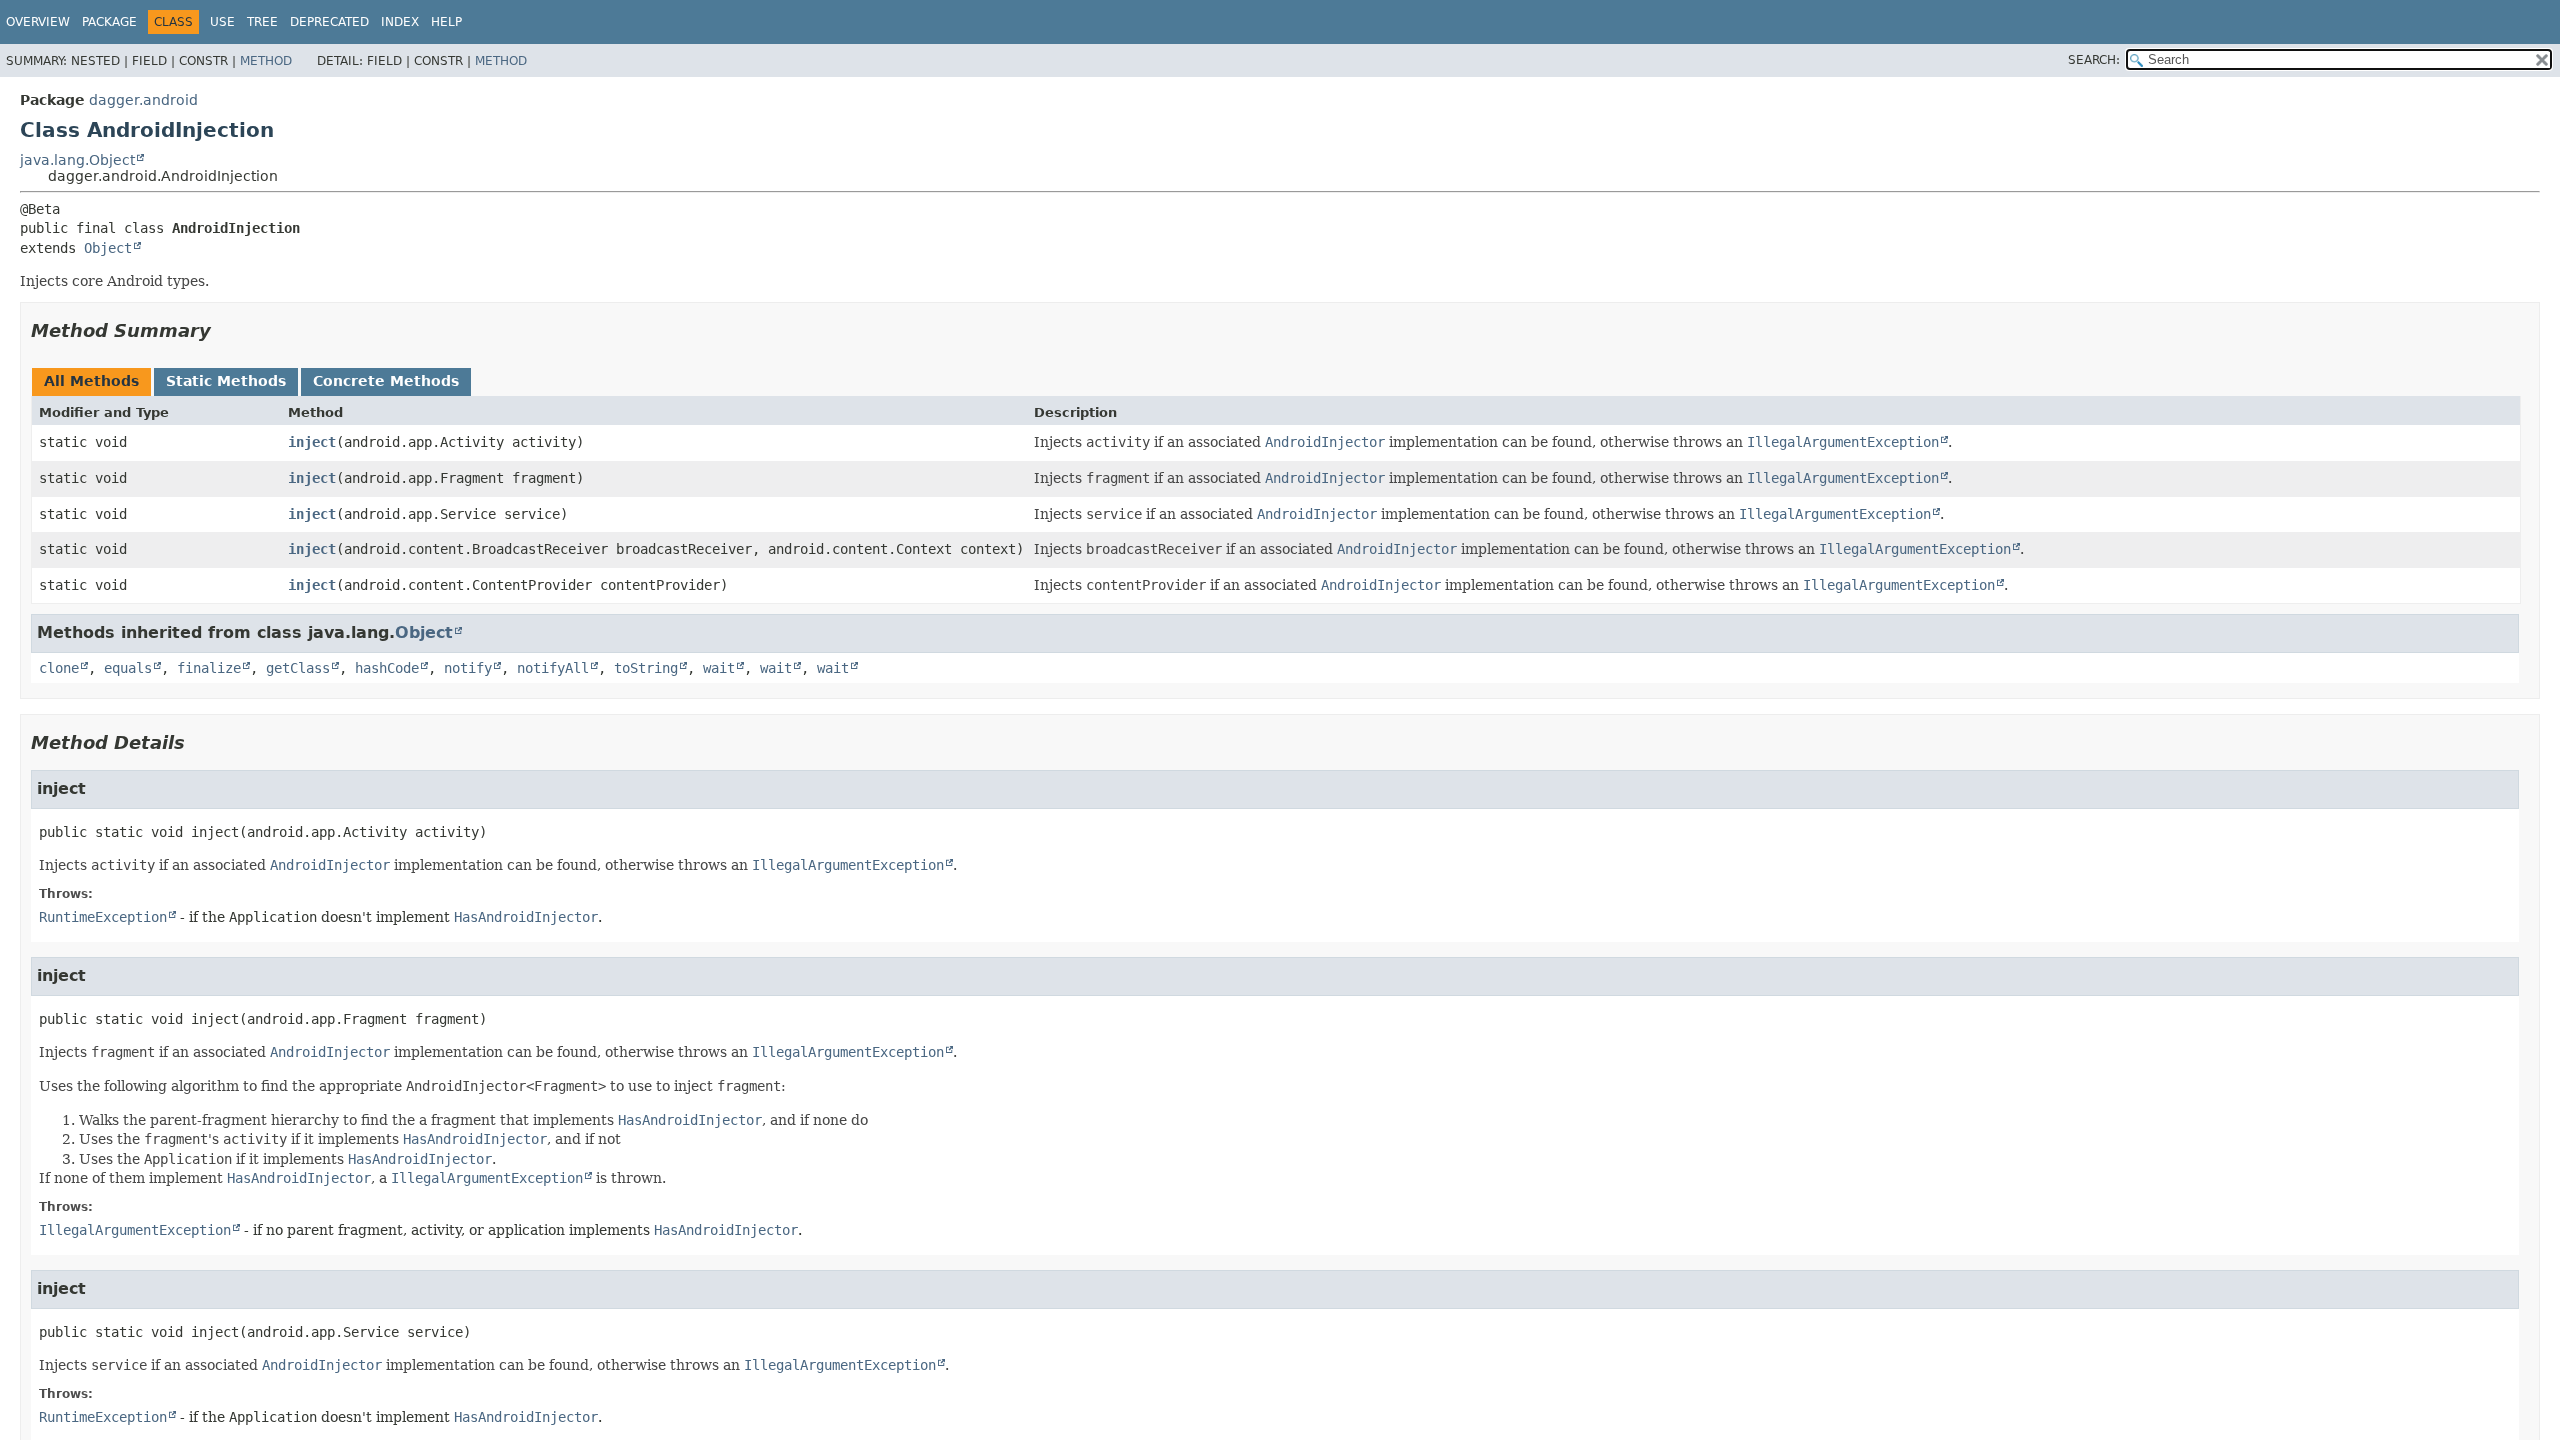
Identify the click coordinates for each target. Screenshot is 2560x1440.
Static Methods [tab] (226, 381)
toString (646, 668)
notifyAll (553, 668)
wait (719, 668)
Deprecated (329, 22)
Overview (38, 22)
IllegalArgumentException (135, 1230)
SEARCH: (2094, 60)
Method (266, 61)
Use (222, 22)
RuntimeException (103, 917)
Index (400, 22)
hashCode (387, 668)
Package (109, 22)
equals (128, 668)
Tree (262, 22)
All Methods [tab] (91, 381)
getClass (298, 668)
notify (468, 668)
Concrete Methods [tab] (386, 381)
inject (312, 442)
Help (446, 22)
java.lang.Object (77, 160)
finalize (209, 668)
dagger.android (143, 100)
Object (108, 248)
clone (59, 668)
